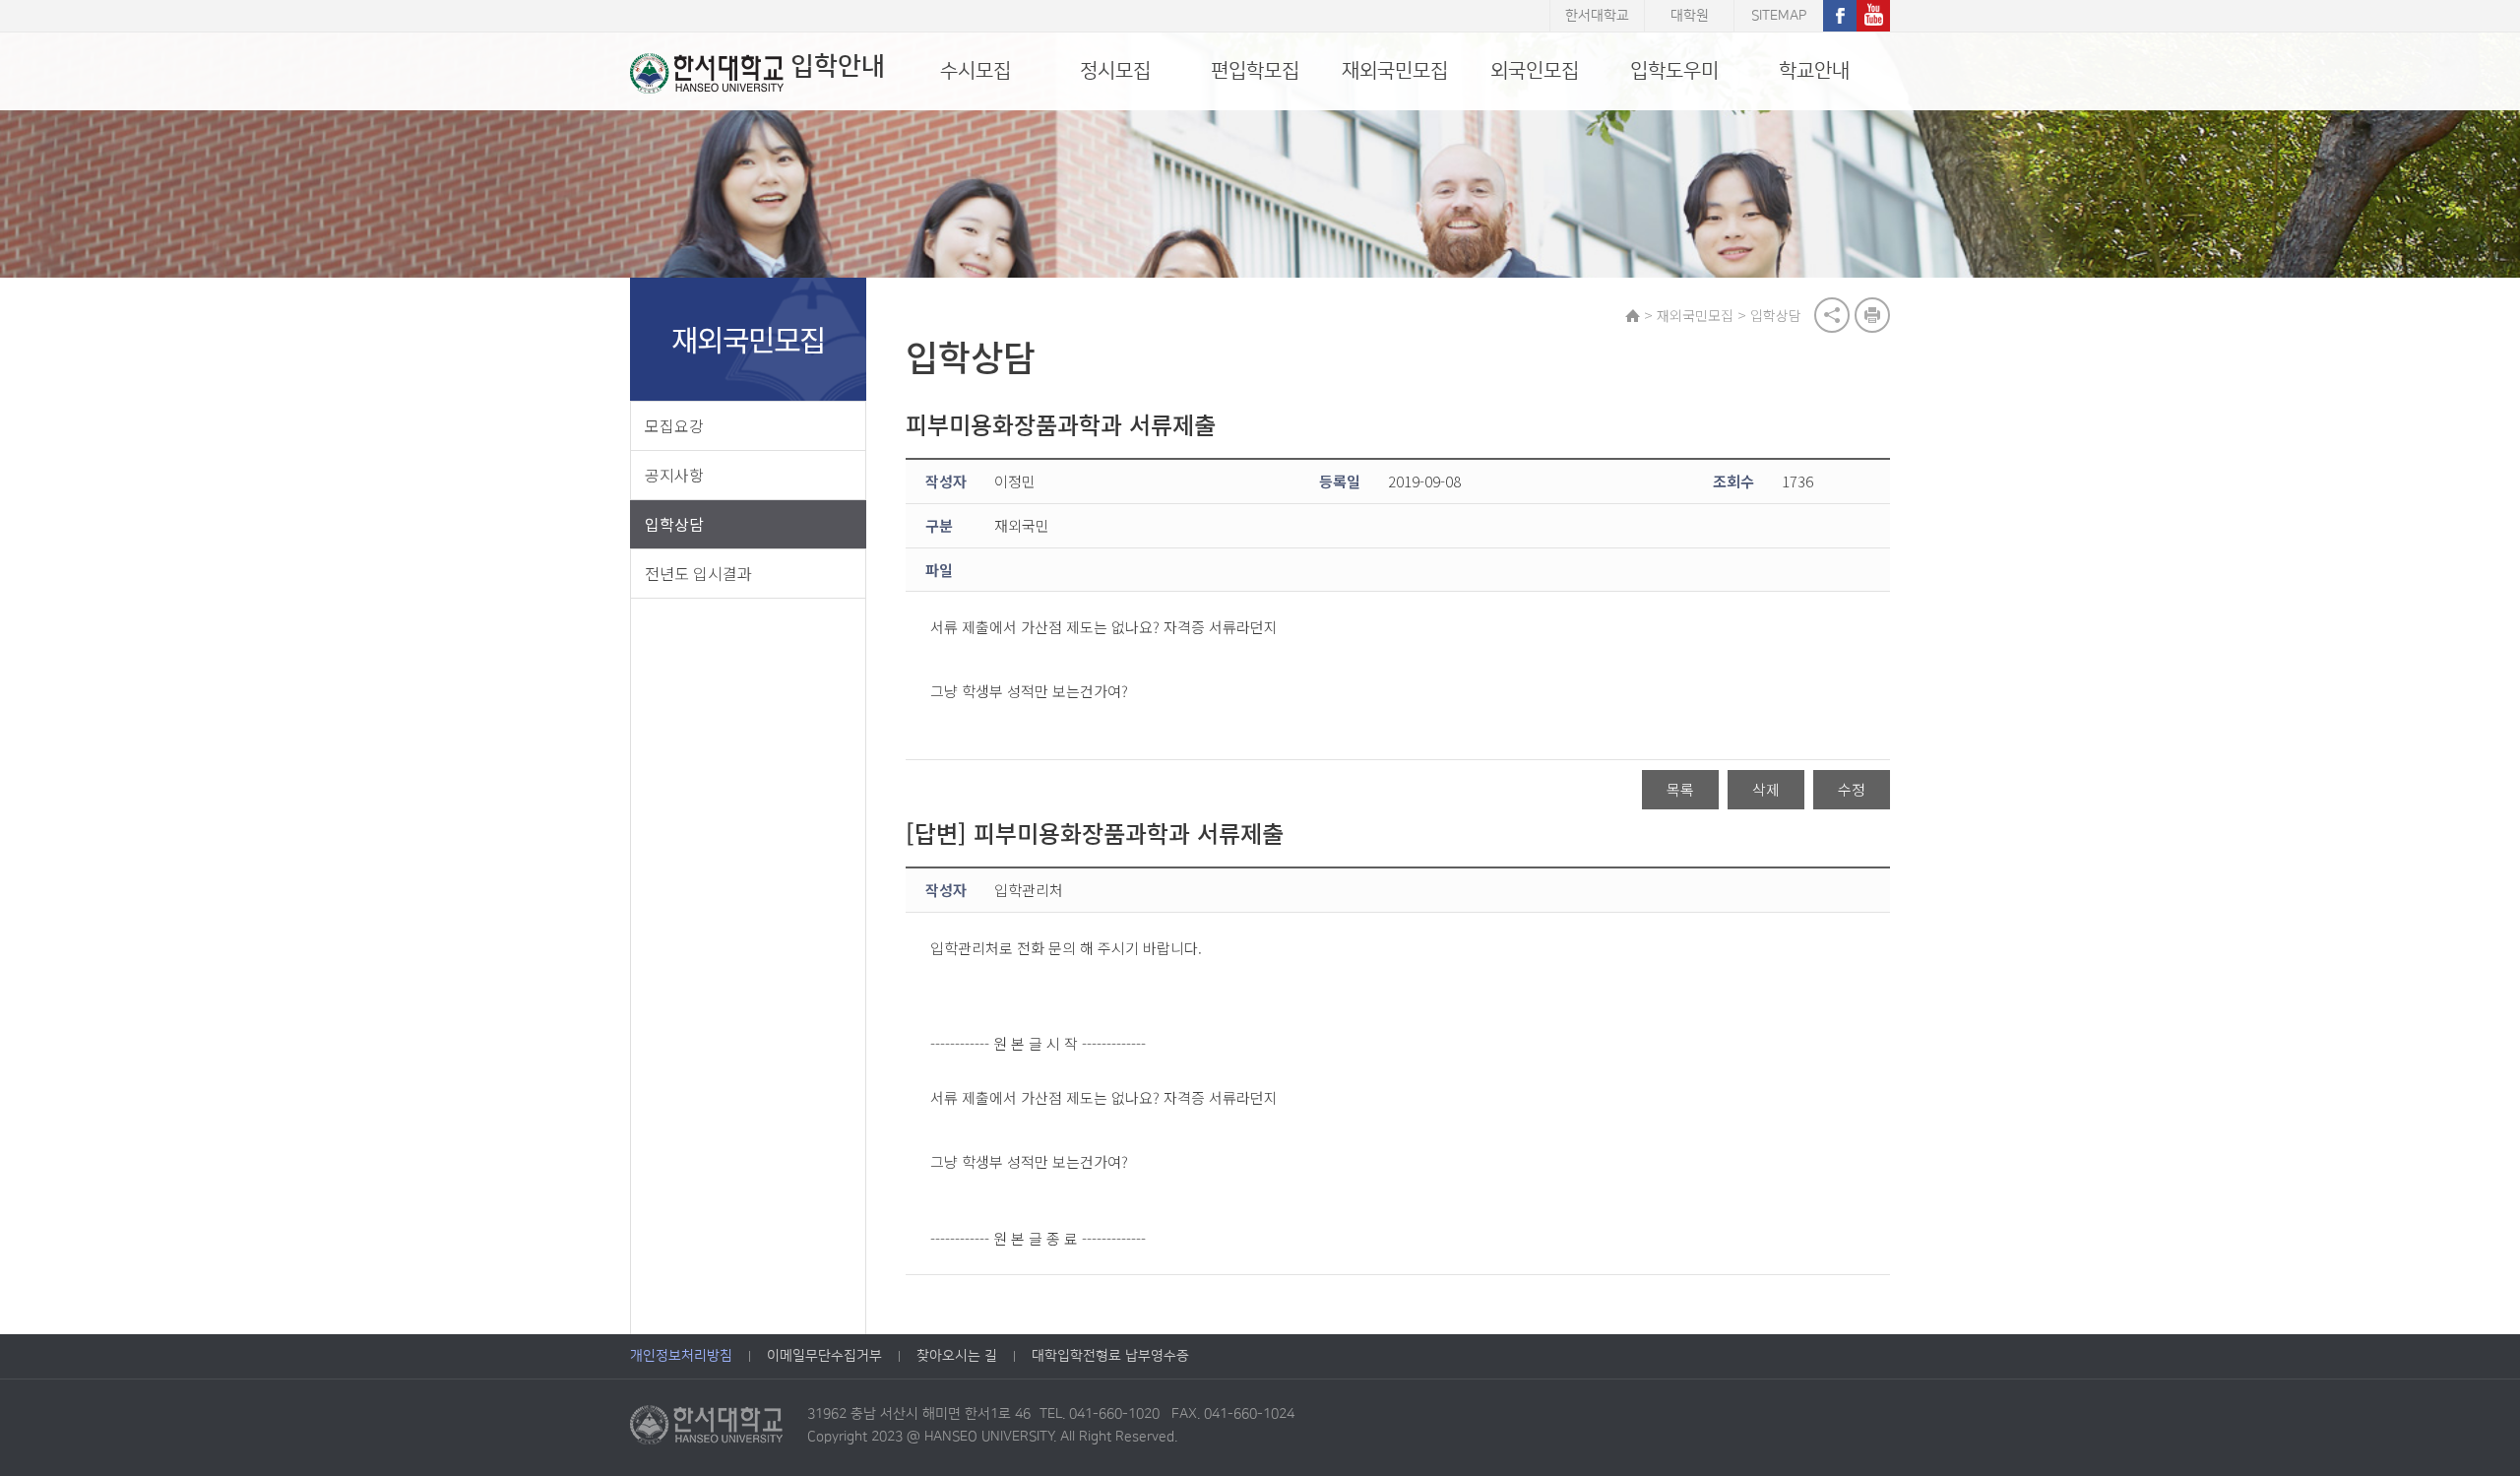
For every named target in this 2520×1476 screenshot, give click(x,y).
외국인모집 (1535, 71)
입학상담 (674, 524)
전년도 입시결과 (698, 573)
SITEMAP (1779, 16)
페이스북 (1840, 16)
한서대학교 (1597, 16)
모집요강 (674, 425)
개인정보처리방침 (681, 1356)
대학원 (1690, 16)
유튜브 (1873, 16)
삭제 (1766, 789)
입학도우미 (1674, 71)
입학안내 (838, 66)
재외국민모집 (1395, 71)
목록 (1680, 789)
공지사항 (674, 475)
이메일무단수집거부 (824, 1356)
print (1872, 315)
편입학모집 (1255, 71)
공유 (1832, 315)
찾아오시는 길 (957, 1356)
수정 (1852, 789)
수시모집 (976, 71)
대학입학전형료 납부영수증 (1110, 1356)
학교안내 (1814, 71)
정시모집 (1115, 71)
